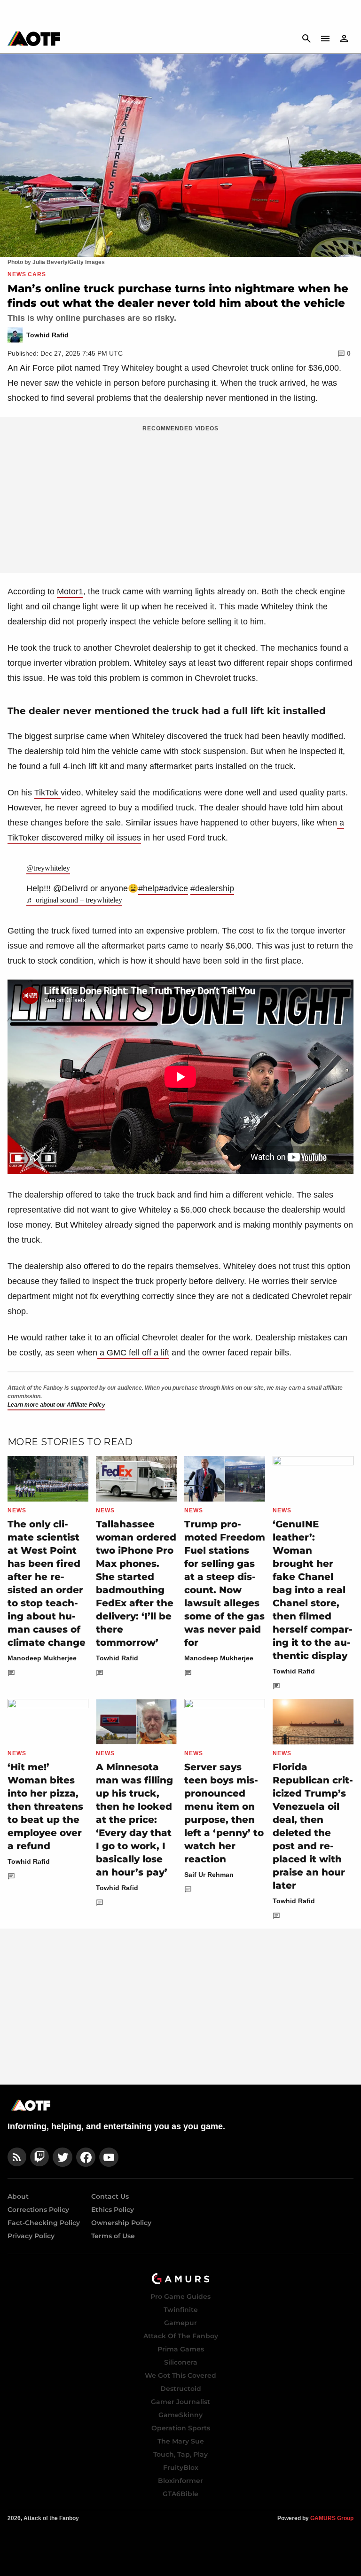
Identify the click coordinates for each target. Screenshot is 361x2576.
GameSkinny (180, 2415)
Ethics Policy (113, 2210)
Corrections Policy (38, 2210)
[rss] (17, 2157)
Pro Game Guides (180, 2296)
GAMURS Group (332, 2518)
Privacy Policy (31, 2236)
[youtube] (109, 2157)
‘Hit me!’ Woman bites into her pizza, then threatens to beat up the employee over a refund (45, 1806)
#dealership (212, 888)
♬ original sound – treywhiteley (74, 900)
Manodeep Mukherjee (42, 1658)
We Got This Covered (180, 2375)
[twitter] (63, 2157)
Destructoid (181, 2389)
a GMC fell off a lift (133, 1353)
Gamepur (180, 2323)
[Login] (344, 39)
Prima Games (181, 2349)
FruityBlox (181, 2467)
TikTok (47, 793)
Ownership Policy (121, 2223)
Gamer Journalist (180, 2402)
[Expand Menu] (325, 39)
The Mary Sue (181, 2441)
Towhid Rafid (117, 1658)
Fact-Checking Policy (44, 2223)
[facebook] (86, 2157)
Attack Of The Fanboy (181, 2336)
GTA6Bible (180, 2494)
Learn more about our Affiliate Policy (56, 1405)
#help (149, 888)
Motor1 (70, 591)
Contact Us (110, 2196)
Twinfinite (181, 2310)
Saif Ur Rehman (209, 1875)
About (18, 2196)
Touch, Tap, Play (180, 2454)
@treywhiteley (48, 868)
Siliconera (181, 2362)
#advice (173, 888)
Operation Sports (181, 2428)
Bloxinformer (180, 2481)
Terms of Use (113, 2236)
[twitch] (39, 2157)
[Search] (306, 39)
